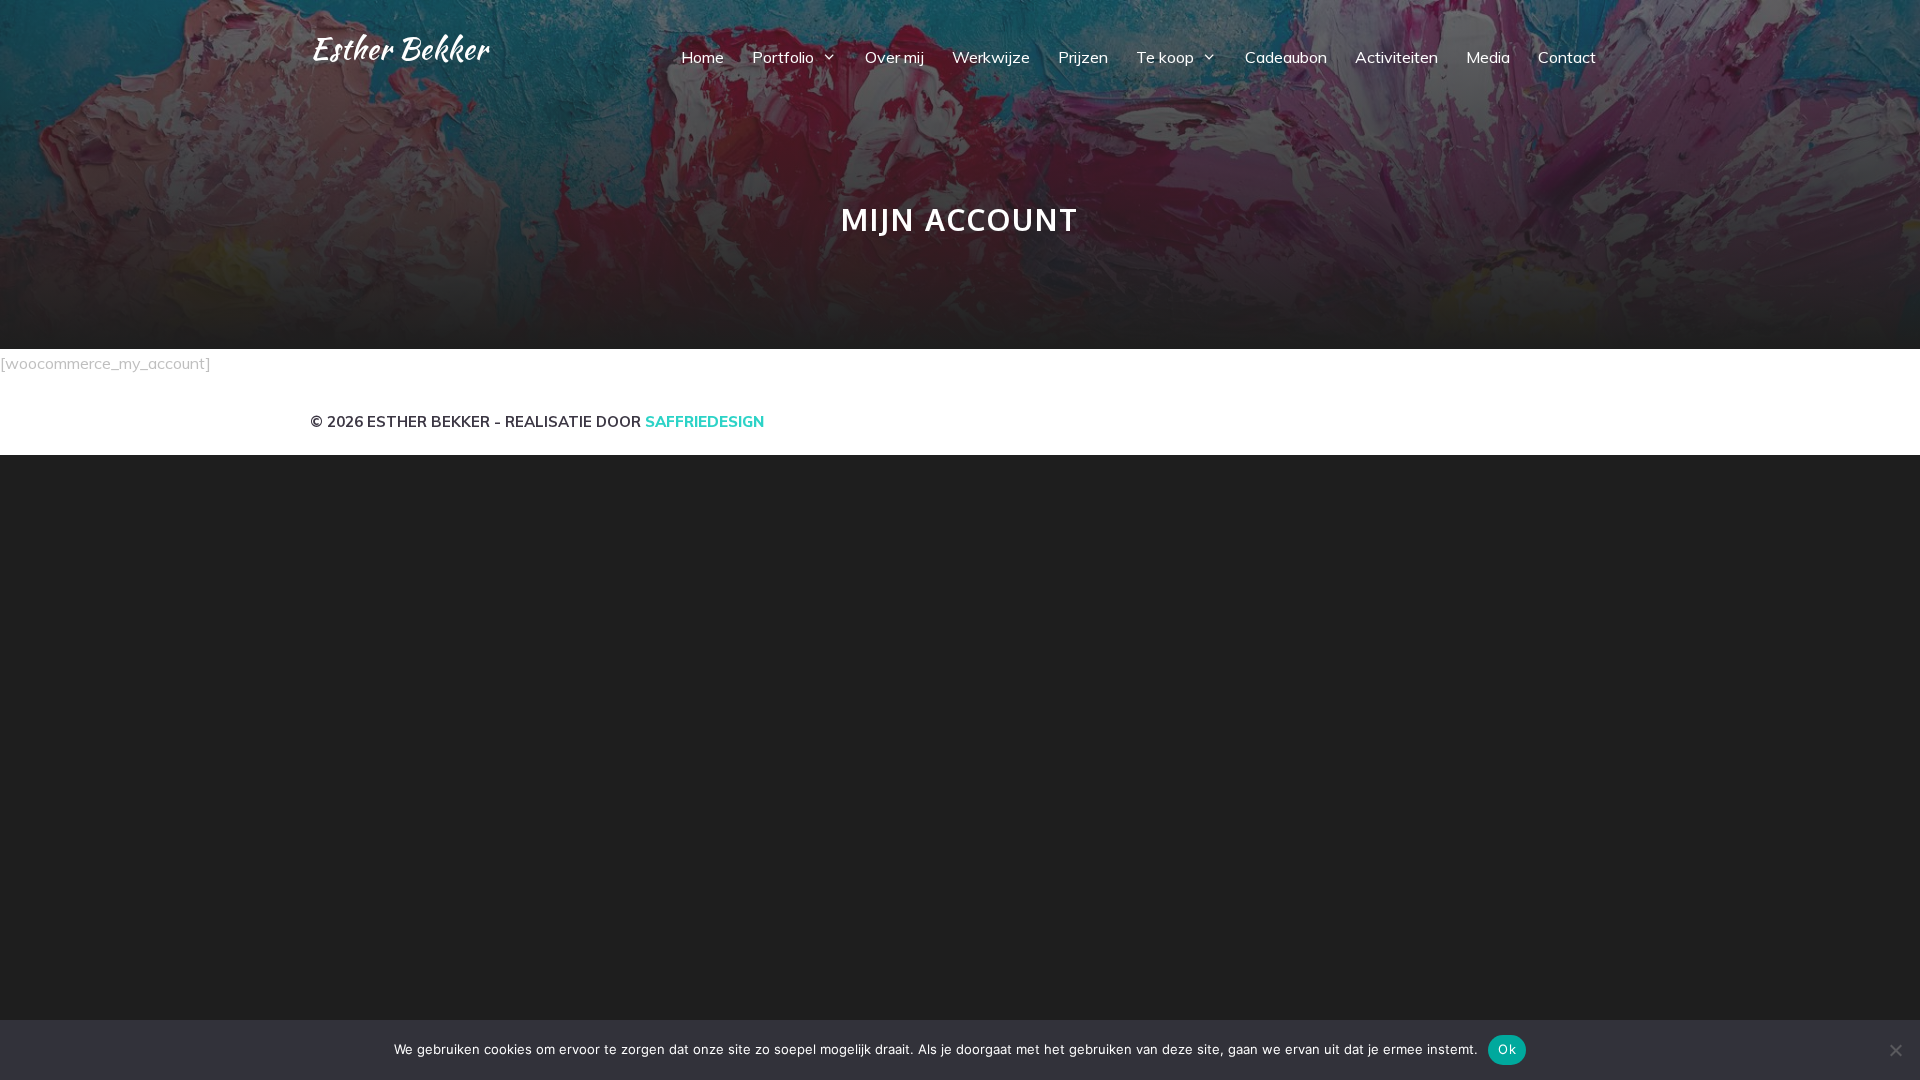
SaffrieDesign (704, 421)
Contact (1567, 57)
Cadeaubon (1286, 57)
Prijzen (1083, 57)
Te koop (1165, 57)
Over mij (894, 57)
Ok (1507, 1049)
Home (702, 57)
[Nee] (1895, 1050)
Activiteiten (1396, 57)
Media (1488, 57)
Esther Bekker (398, 48)
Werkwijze (991, 57)
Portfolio (783, 57)
